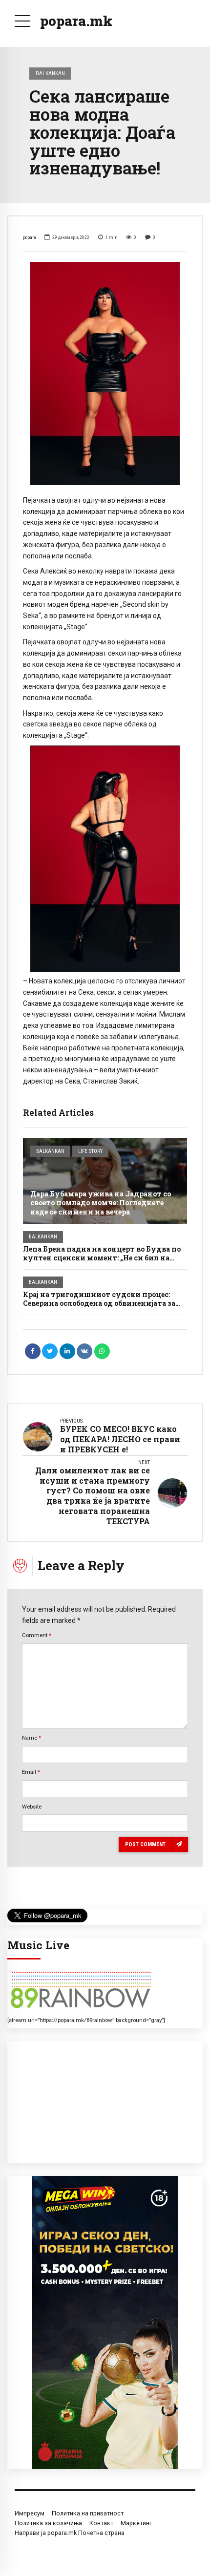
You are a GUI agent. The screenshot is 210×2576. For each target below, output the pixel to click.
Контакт (101, 2523)
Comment (37, 1635)
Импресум (30, 2513)
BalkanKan (50, 73)
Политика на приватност (88, 2513)
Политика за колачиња (48, 2523)
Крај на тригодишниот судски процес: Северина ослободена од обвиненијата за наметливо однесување (99, 1303)
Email (31, 1772)
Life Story (90, 1151)
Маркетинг (136, 2523)
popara (30, 237)
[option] (105, 373)
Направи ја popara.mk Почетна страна (70, 2533)
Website (32, 1807)
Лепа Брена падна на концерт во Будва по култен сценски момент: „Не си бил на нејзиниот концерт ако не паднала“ (102, 1258)
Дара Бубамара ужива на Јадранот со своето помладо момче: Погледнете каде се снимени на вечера (101, 1203)
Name (31, 1738)
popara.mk (76, 21)
